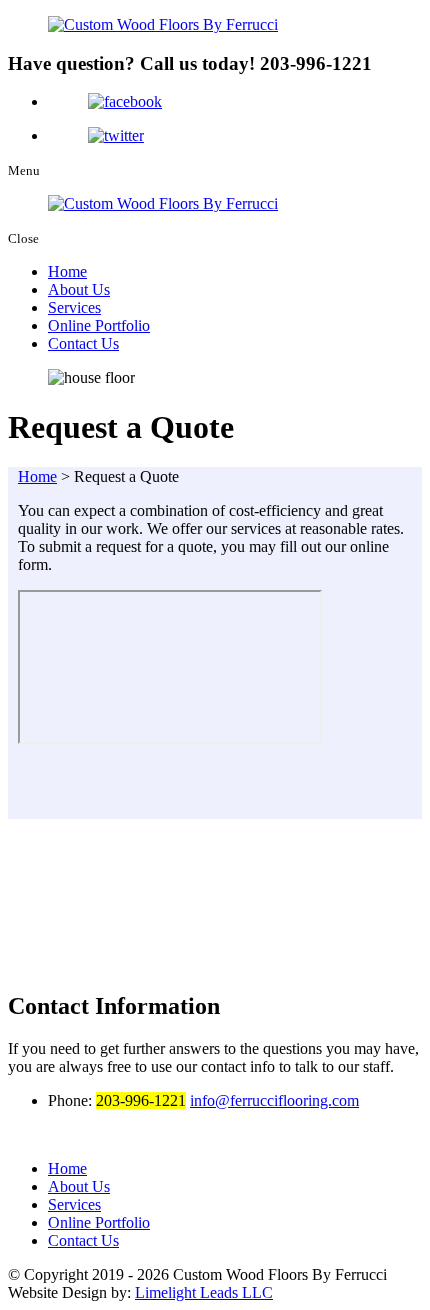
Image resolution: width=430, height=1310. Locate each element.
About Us (79, 289)
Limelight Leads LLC (204, 1292)
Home (67, 271)
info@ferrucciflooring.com (274, 1100)
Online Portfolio (99, 325)
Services (74, 307)
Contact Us (83, 343)
